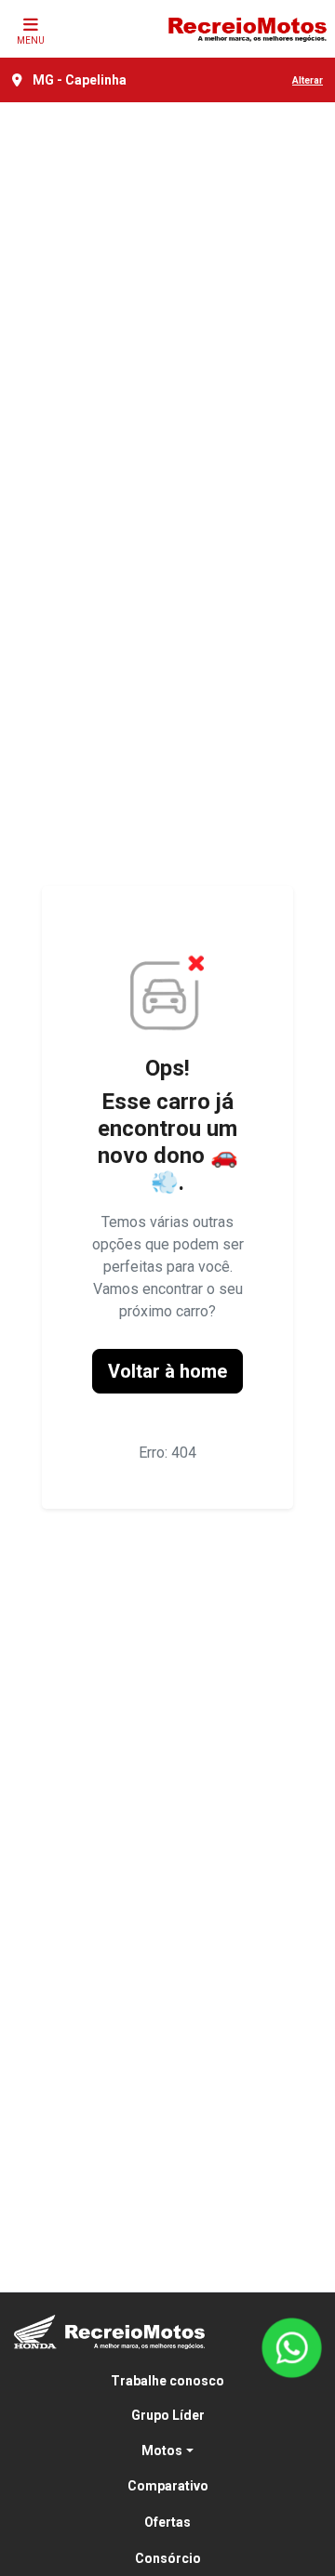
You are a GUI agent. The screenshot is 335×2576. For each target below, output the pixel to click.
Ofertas (167, 2522)
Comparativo (168, 2486)
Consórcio (168, 2558)
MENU (31, 40)
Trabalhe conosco (167, 2381)
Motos (162, 2451)
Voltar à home (167, 1371)
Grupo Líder (168, 2415)
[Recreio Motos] (247, 29)
